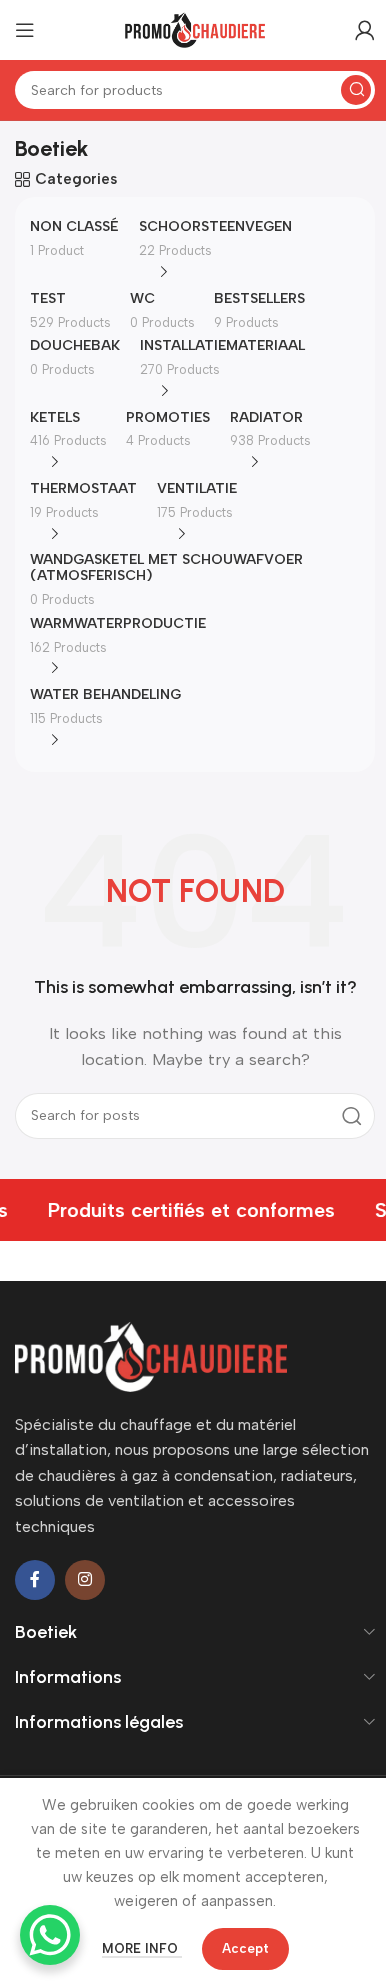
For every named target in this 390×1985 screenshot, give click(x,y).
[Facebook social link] (35, 1580)
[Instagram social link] (85, 1580)
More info (142, 1948)
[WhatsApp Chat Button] (50, 1935)
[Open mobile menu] (25, 30)
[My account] (365, 30)
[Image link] (151, 1355)
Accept (245, 1948)
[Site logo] (195, 29)
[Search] (356, 90)
